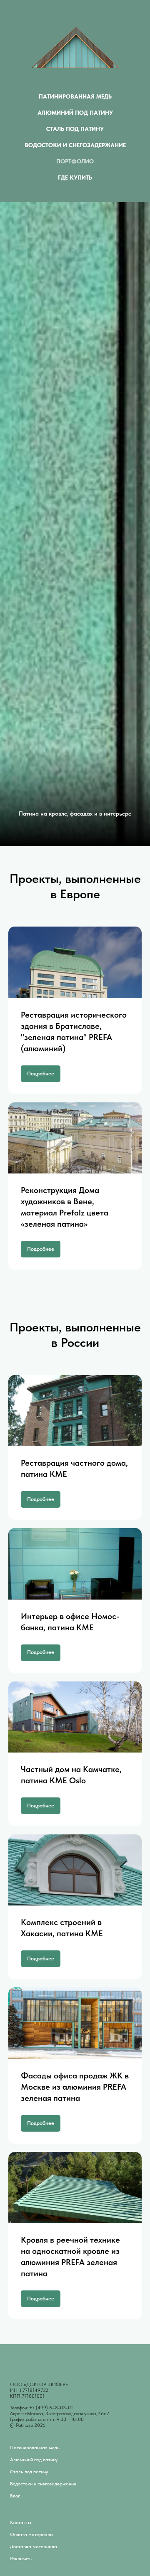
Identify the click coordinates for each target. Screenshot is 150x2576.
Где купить (75, 177)
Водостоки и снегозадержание (75, 145)
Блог (15, 2496)
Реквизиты (21, 2559)
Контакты (21, 2522)
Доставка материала (34, 2546)
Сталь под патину (75, 129)
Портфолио (75, 161)
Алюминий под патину (75, 113)
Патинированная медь (75, 96)
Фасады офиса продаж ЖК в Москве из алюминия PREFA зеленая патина (75, 2087)
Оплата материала (31, 2534)
